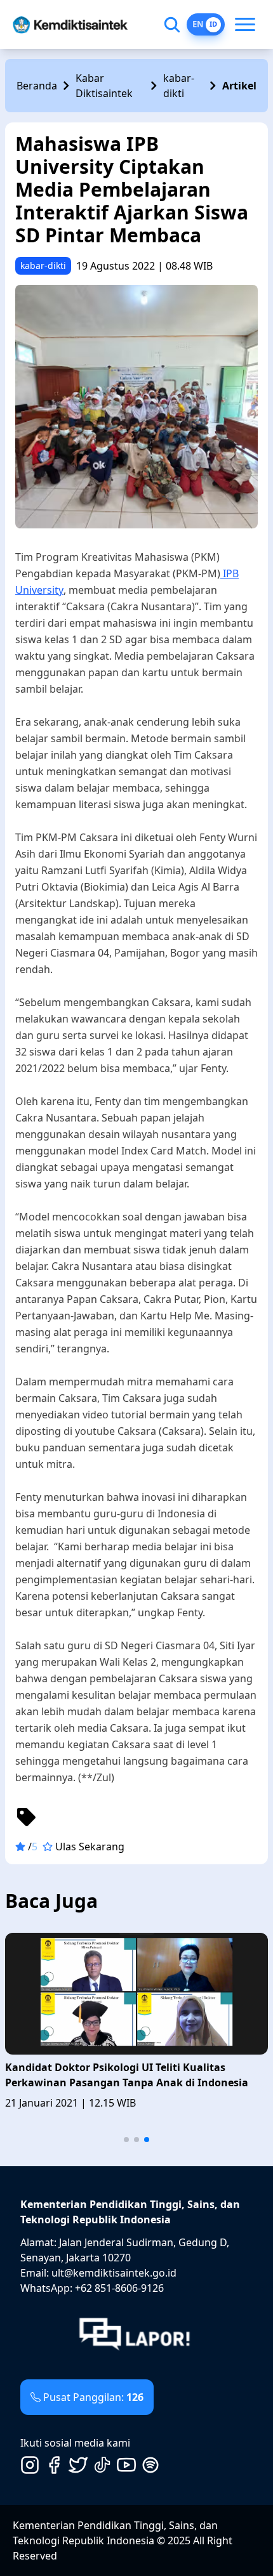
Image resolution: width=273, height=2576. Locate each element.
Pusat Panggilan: (93, 2397)
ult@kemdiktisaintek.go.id (114, 2273)
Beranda (37, 86)
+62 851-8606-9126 (119, 2288)
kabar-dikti (179, 86)
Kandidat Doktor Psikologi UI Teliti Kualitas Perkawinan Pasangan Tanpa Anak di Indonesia (127, 2075)
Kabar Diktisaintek (104, 86)
